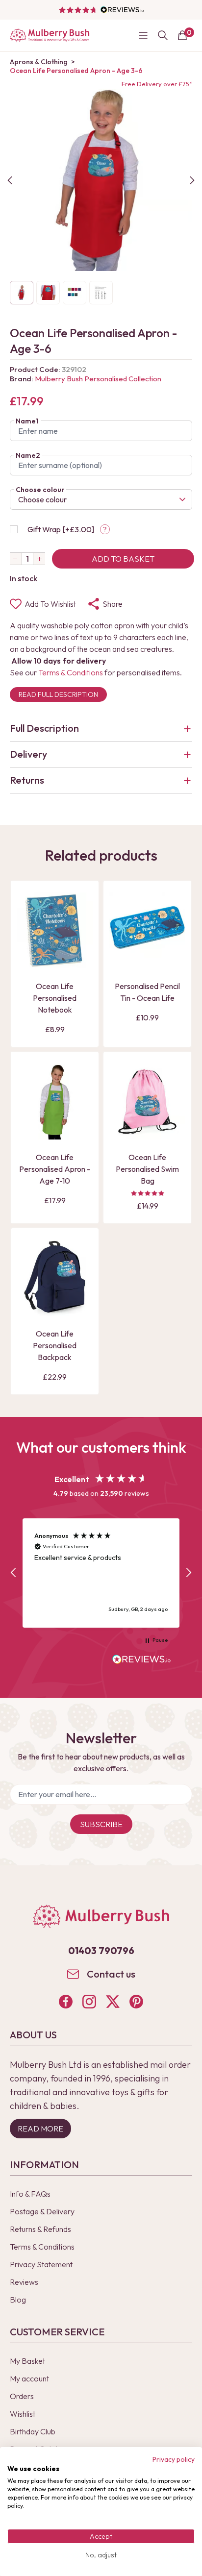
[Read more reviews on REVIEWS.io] (142, 1660)
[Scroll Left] (10, 180)
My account (29, 2378)
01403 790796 (101, 1950)
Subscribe (101, 1824)
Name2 (28, 455)
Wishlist (23, 2414)
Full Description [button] (44, 728)
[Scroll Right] (192, 180)
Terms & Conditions (71, 672)
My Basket (27, 2361)
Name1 (27, 421)
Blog (18, 2300)
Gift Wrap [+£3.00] (61, 529)
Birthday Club (33, 2431)
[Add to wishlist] (27, 943)
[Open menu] (143, 35)
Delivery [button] (28, 754)
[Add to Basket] (27, 960)
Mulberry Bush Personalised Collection (98, 379)
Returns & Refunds (40, 2229)
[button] (14, 1573)
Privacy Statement (41, 2264)
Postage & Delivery (42, 2211)
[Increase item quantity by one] (39, 559)
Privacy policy (174, 2459)
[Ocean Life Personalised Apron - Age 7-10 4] (55, 1102)
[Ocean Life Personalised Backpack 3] (55, 1278)
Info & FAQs (30, 2194)
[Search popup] (163, 35)
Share (113, 604)
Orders (22, 2396)
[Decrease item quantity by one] (16, 559)
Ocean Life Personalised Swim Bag (147, 1169)
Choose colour (40, 490)
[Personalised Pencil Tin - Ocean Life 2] (147, 930)
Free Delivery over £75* (157, 84)
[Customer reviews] (101, 10)
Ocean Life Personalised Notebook (55, 998)
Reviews (24, 2282)
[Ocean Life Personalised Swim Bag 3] (147, 1102)
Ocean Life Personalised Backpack (55, 1345)
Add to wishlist (50, 604)
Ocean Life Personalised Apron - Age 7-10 (55, 1169)
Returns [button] (27, 780)
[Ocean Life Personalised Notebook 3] (55, 930)
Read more (40, 2129)
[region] (101, 1573)
